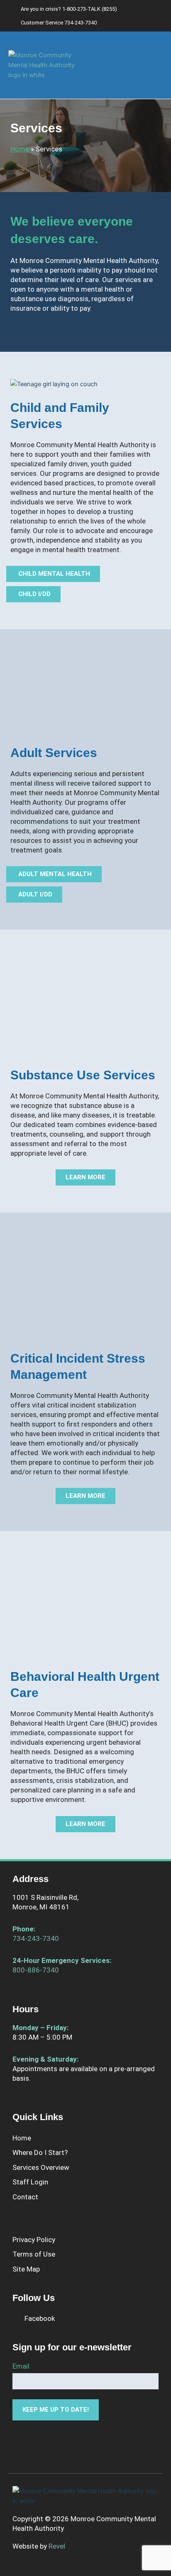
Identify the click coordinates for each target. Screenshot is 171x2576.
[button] (157, 65)
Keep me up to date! (56, 2410)
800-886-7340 (36, 1970)
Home (20, 149)
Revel (57, 2546)
